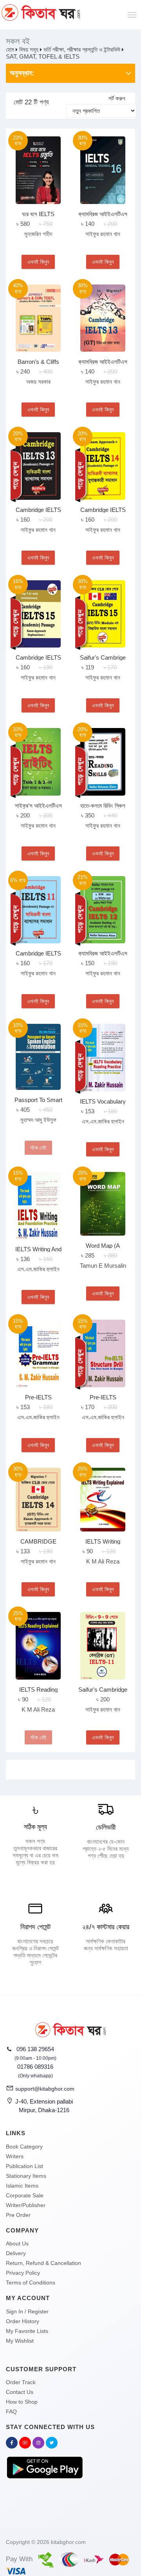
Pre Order (18, 2215)
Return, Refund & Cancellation (43, 2263)
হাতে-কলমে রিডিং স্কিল (103, 806)
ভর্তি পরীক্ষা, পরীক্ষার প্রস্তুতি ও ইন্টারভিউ (82, 49)
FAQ (11, 2411)
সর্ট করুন (117, 98)
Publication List (24, 2166)
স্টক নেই (38, 1148)
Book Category (24, 2147)
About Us (17, 2243)
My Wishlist (20, 2341)
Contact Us (20, 2392)
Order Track (21, 2382)
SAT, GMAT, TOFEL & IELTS (43, 56)
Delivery (16, 2253)
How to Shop (22, 2402)
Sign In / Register (27, 2311)
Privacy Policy (23, 2273)
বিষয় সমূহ (29, 49)
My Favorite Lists (27, 2331)
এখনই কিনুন (38, 262)
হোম (10, 49)
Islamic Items (22, 2186)
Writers (15, 2156)
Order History (23, 2321)
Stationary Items (26, 2176)
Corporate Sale (25, 2195)
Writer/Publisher (26, 2205)
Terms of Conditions (31, 2283)
